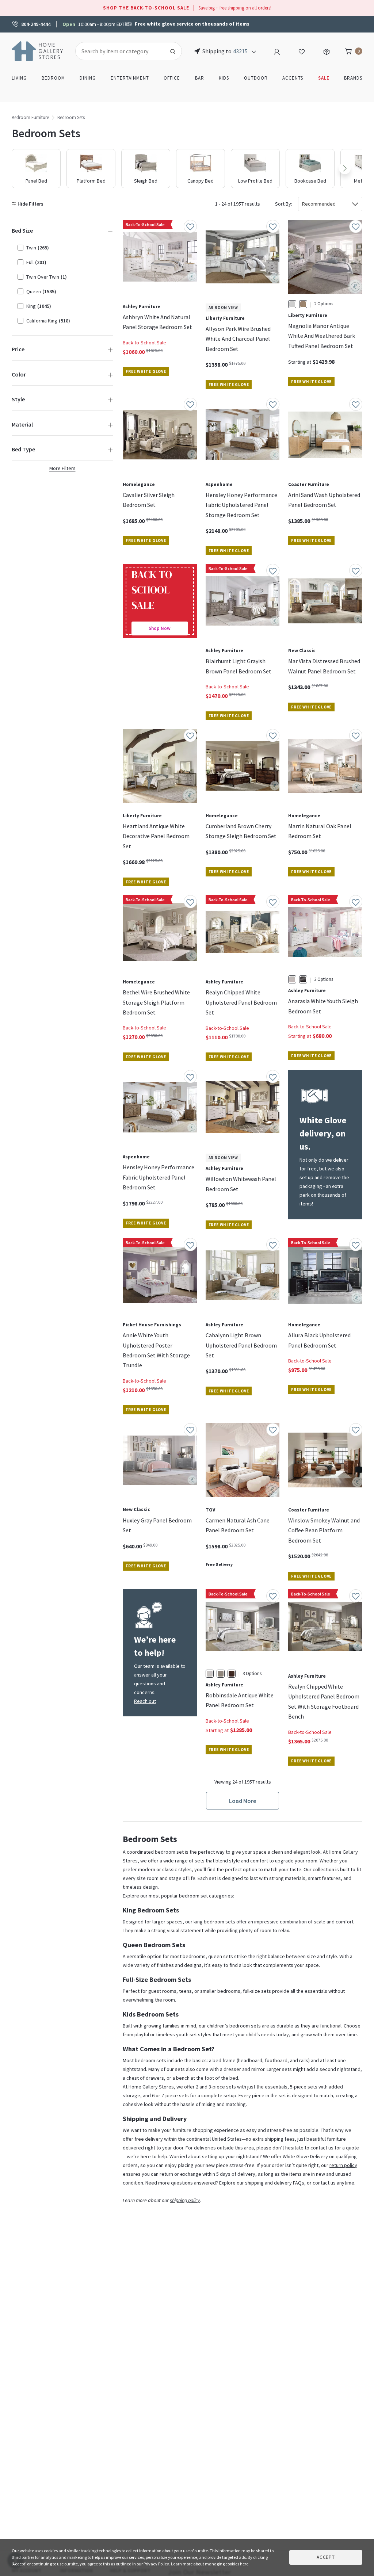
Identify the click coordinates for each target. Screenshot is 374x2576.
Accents (293, 78)
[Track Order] (327, 51)
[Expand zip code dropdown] (254, 51)
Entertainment (130, 78)
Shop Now (160, 628)
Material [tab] (22, 424)
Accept (326, 2557)
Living (19, 78)
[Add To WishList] (190, 226)
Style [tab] (18, 399)
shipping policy (185, 2200)
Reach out (145, 1701)
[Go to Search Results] (173, 51)
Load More (243, 1801)
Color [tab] (19, 374)
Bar (200, 78)
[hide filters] (29, 204)
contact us (324, 2183)
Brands (353, 78)
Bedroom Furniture (30, 117)
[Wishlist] (302, 51)
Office (172, 78)
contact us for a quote (335, 2148)
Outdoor (256, 78)
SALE (324, 78)
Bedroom (53, 78)
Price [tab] (18, 349)
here (244, 2564)
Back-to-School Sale (144, 343)
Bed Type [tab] (23, 449)
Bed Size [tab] (22, 230)
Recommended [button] (319, 204)
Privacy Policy (156, 2564)
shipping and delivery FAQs (275, 2183)
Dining (88, 78)
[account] (277, 51)
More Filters (62, 468)
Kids (224, 78)
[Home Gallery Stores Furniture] (38, 50)
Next (345, 168)
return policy (343, 2165)
